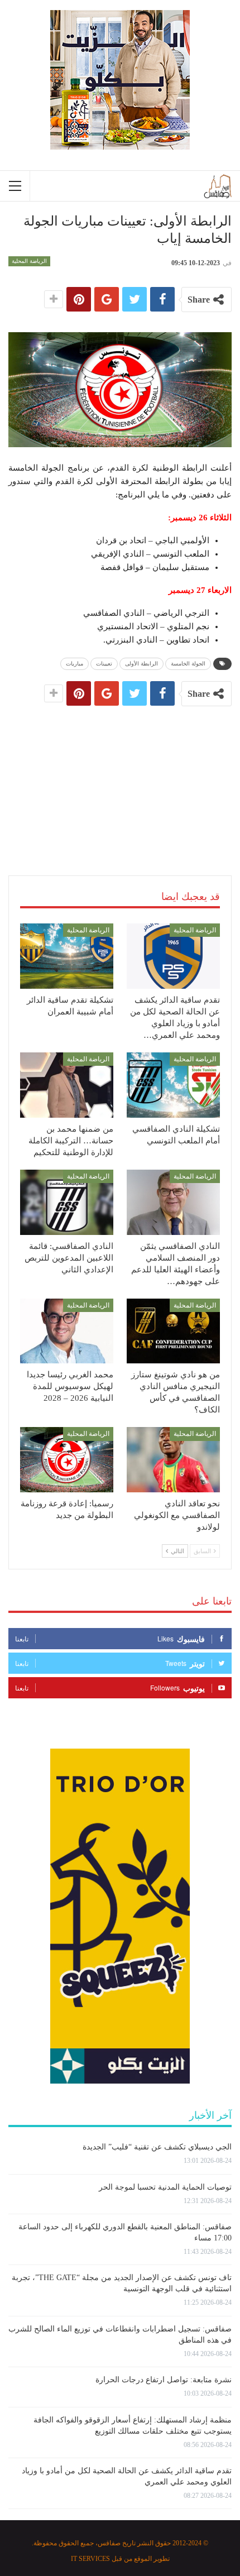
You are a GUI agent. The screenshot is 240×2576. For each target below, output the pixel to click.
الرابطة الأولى (141, 664)
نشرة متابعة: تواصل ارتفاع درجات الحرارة (164, 2380)
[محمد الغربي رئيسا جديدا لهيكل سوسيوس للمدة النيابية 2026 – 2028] (67, 1331)
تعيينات (104, 664)
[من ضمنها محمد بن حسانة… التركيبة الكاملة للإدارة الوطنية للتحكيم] (67, 1085)
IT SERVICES (90, 2559)
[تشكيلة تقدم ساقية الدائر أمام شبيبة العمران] (67, 956)
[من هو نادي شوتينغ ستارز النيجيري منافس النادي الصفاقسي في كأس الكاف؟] (173, 1331)
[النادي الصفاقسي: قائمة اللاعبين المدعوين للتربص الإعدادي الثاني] (67, 1202)
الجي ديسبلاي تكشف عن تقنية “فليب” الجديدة (157, 2147)
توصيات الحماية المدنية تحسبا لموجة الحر (165, 2187)
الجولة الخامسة (188, 664)
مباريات (75, 664)
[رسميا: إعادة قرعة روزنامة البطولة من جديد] (67, 1460)
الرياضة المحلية (29, 261)
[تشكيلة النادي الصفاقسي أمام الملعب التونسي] (173, 1085)
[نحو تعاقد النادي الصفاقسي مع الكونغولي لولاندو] (173, 1460)
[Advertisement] (120, 779)
